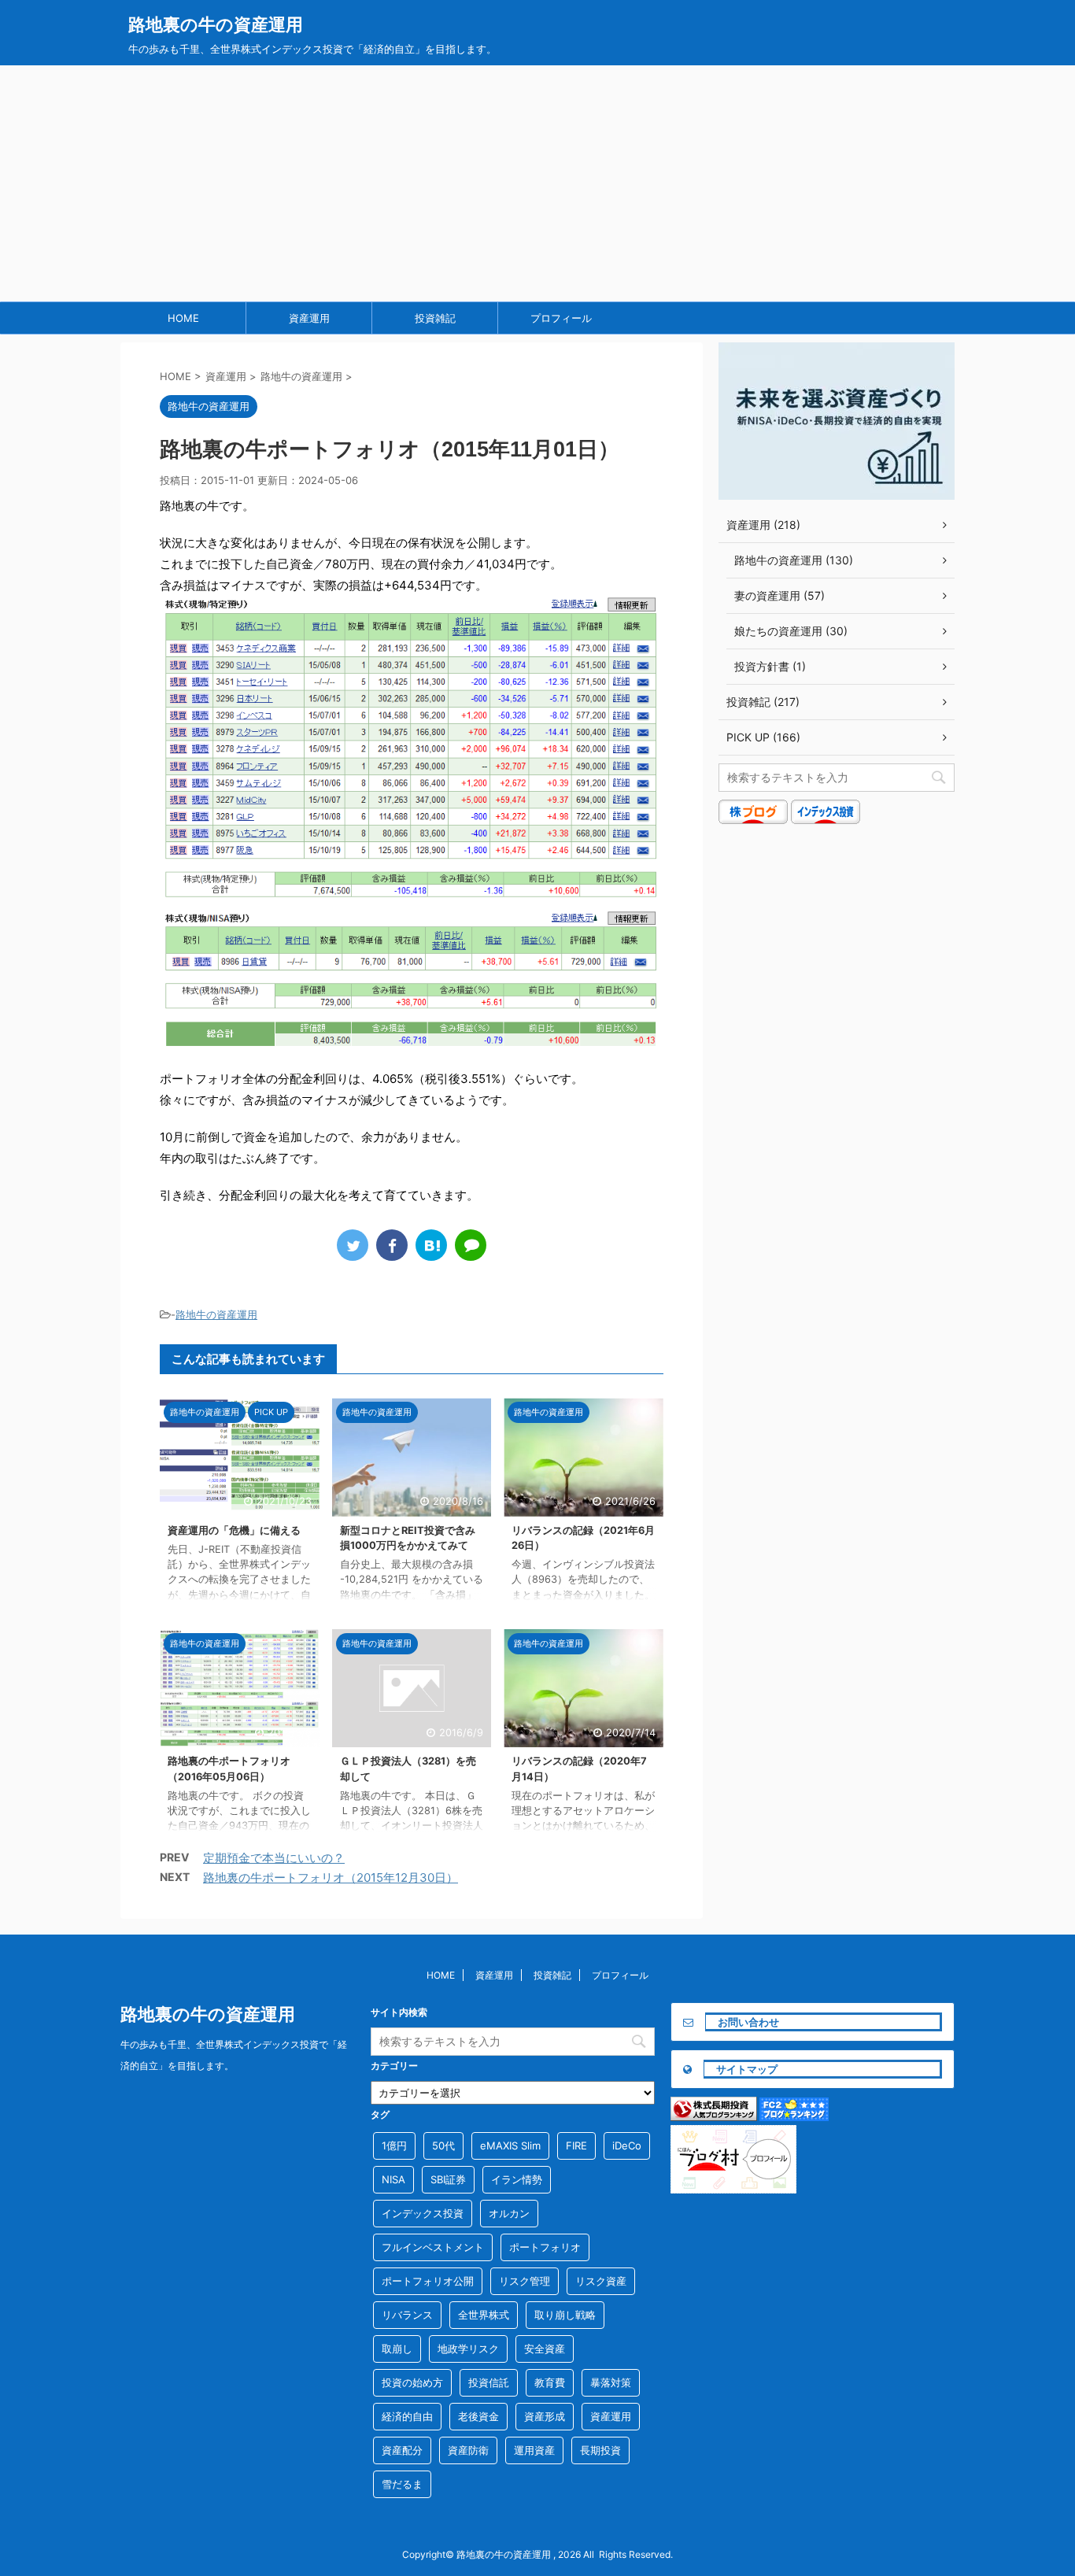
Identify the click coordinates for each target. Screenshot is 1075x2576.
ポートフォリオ (545, 2247)
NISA (393, 2179)
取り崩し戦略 (565, 2315)
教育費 (550, 2382)
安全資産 (545, 2349)
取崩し (397, 2349)
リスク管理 (525, 2281)
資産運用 (309, 318)
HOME (183, 318)
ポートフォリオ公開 (428, 2281)
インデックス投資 (423, 2213)
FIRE (576, 2145)
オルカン (509, 2213)
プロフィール (561, 318)
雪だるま (402, 2484)
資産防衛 (468, 2450)
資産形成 (545, 2416)
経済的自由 (407, 2416)
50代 (443, 2145)
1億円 (394, 2145)
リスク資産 (601, 2281)
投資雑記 (435, 318)
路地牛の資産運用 (216, 1314)
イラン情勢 (517, 2179)
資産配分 (402, 2450)
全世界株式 (484, 2315)
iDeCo (627, 2145)
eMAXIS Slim (510, 2145)
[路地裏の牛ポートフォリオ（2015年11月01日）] (431, 1245)
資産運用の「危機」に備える (234, 1530)
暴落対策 (611, 2382)
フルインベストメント (433, 2247)
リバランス (407, 2315)
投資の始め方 (412, 2382)
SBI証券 (448, 2179)
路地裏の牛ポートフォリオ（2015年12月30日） (331, 1877)
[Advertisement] (537, 183)
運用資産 (534, 2450)
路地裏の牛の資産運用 (216, 24)
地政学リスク (468, 2349)
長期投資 (600, 2450)
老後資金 (478, 2416)
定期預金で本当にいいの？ (274, 1858)
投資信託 (489, 2382)
